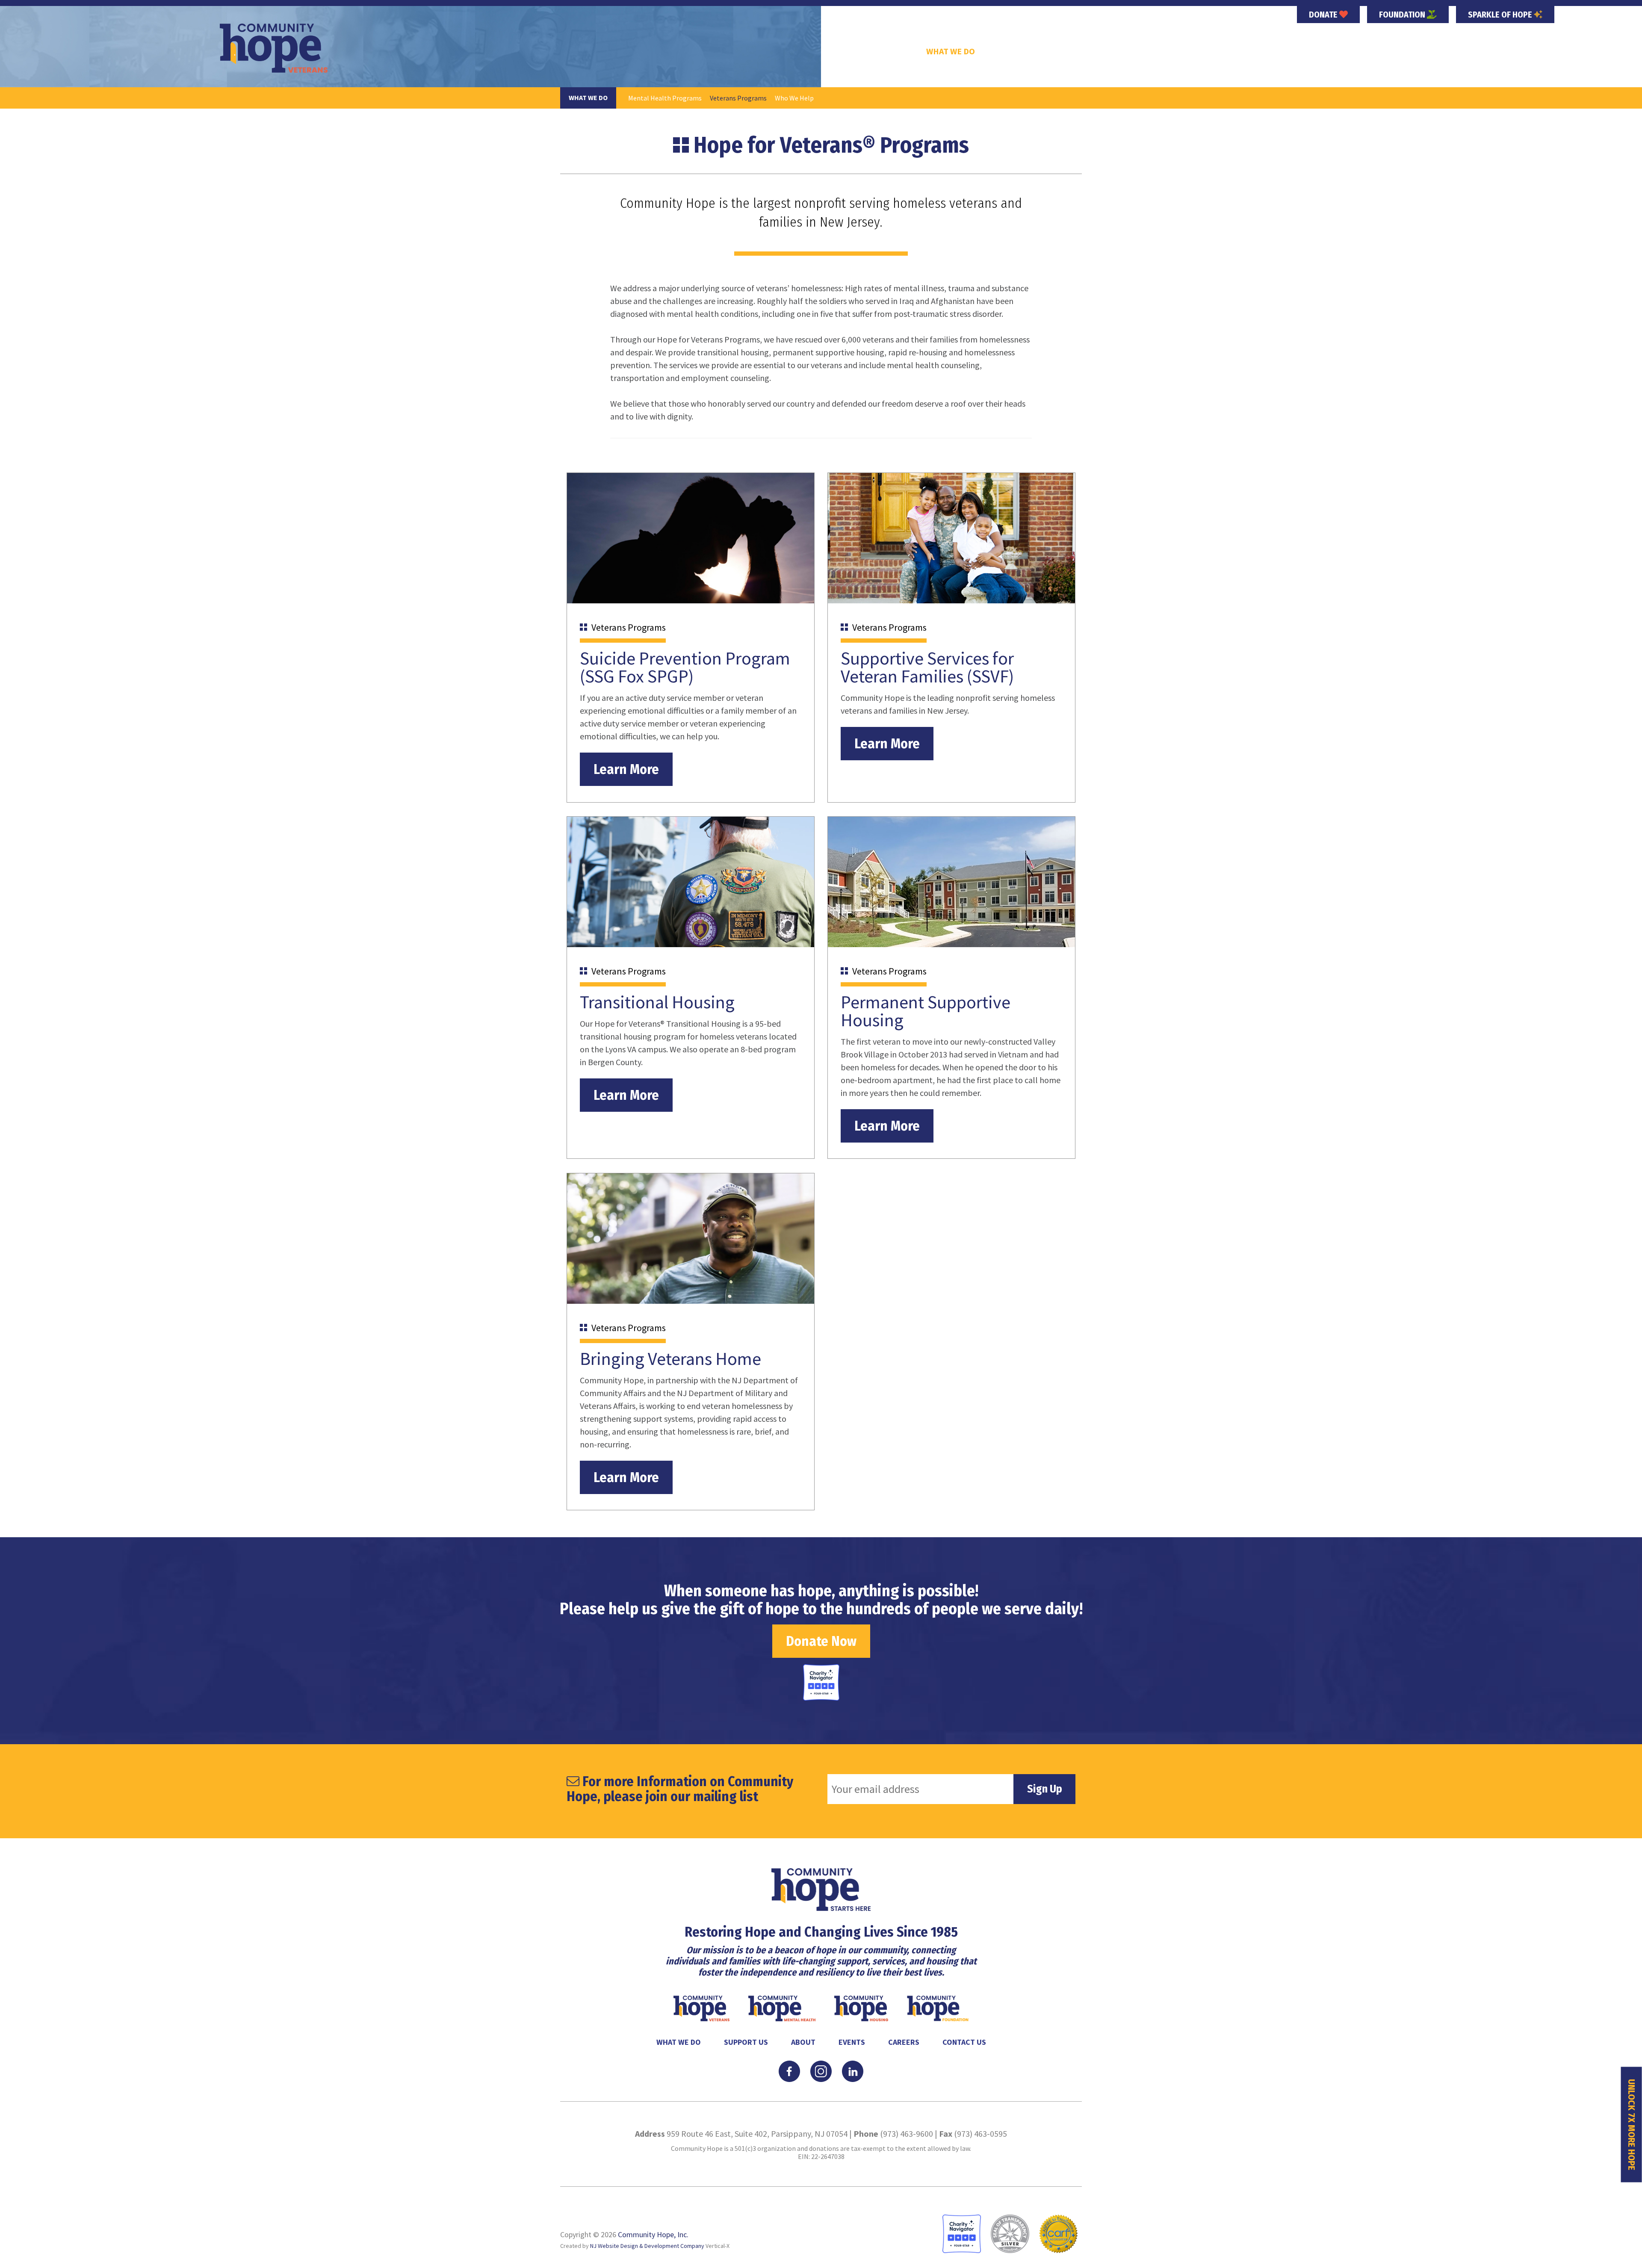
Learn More (626, 769)
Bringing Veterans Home (670, 1358)
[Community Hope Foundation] (938, 2007)
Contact (1219, 51)
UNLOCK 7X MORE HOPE (1632, 2125)
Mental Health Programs (665, 98)
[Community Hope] (821, 1889)
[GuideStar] (1010, 2233)
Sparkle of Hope (1501, 15)
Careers (1167, 51)
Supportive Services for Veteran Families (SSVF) (927, 667)
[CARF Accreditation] (1058, 2233)
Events (1117, 51)
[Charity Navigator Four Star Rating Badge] (821, 1682)
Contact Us (964, 2042)
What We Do (951, 51)
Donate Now (821, 1641)
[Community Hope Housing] (862, 2007)
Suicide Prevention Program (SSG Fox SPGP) (685, 667)
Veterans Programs (738, 98)
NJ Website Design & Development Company (647, 2246)
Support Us (1017, 51)
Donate (1324, 15)
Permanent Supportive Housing (926, 1011)
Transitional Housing (657, 1002)
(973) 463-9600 (907, 2134)
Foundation (1403, 15)
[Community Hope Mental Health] (783, 2007)
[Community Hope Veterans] (274, 48)
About (1072, 51)
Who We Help (794, 98)
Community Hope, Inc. (653, 2234)
